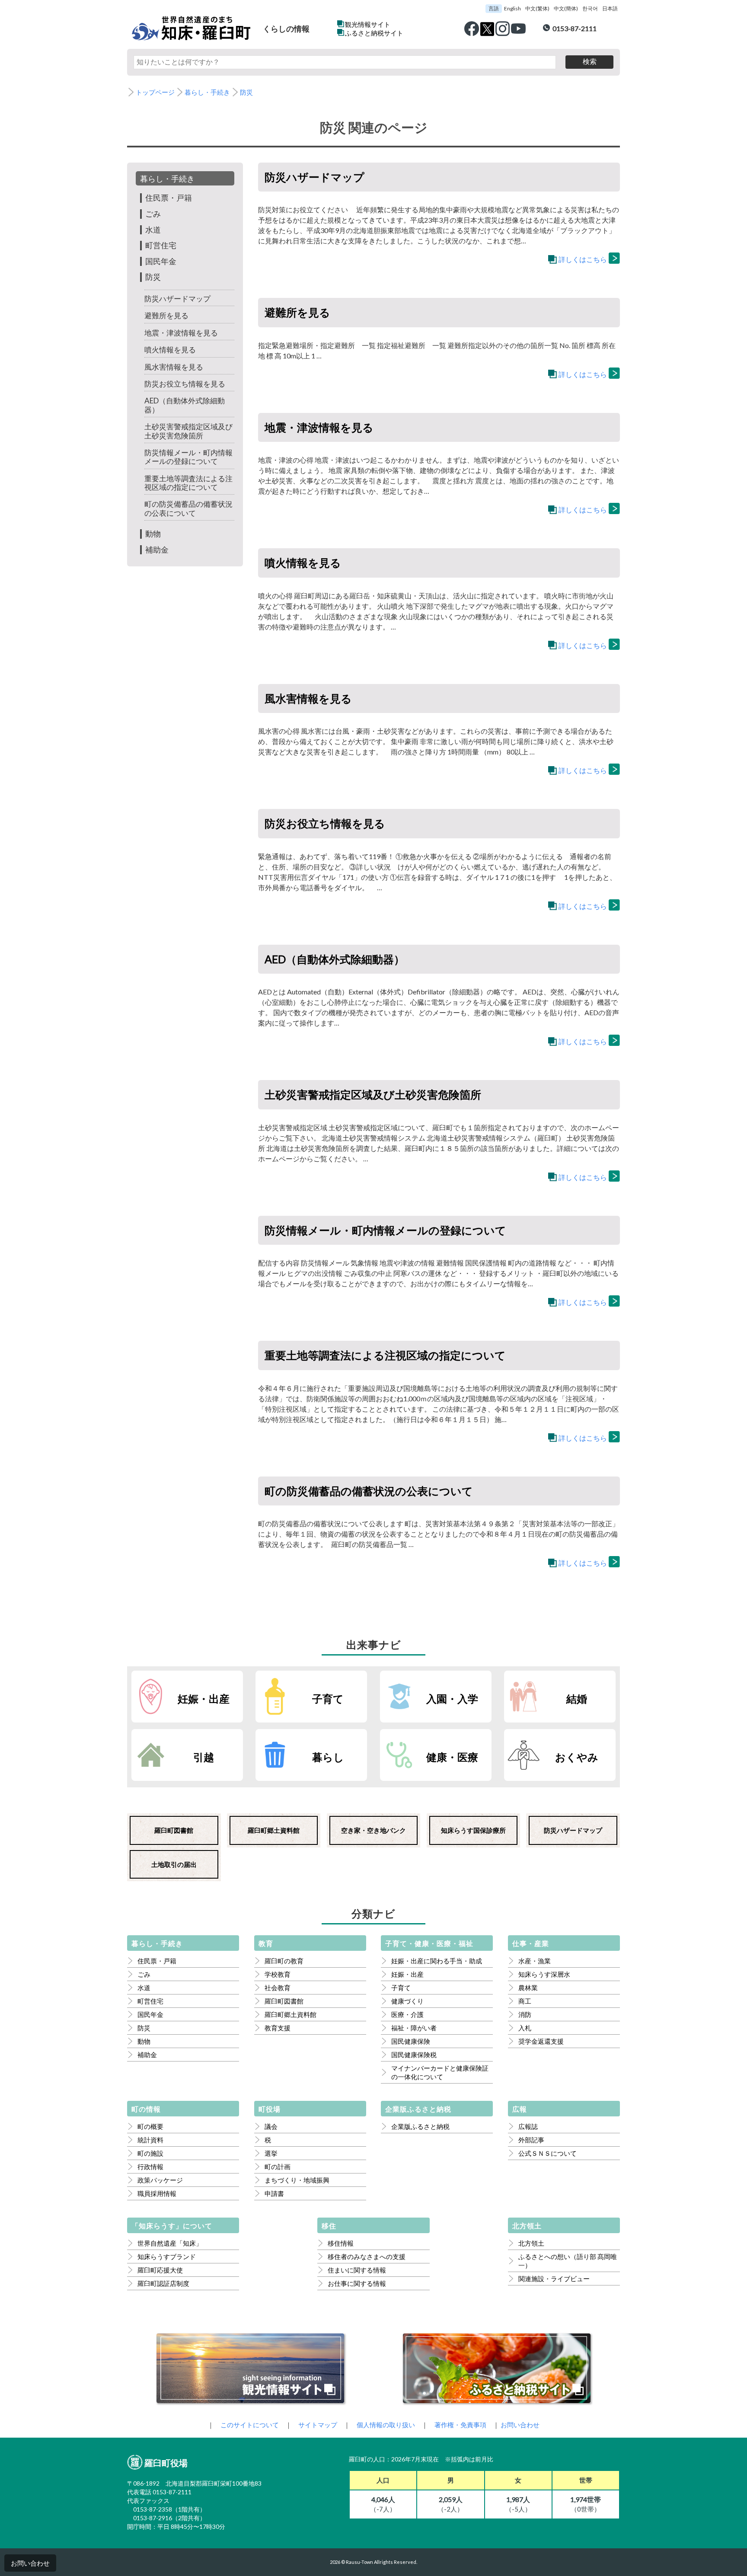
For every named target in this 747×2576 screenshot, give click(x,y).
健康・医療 (452, 1757)
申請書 (274, 2193)
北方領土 (531, 2243)
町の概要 (150, 2126)
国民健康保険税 (414, 2055)
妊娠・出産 (204, 1699)
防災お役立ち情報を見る (185, 384)
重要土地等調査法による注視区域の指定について (188, 483)
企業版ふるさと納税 (420, 2126)
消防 (525, 2014)
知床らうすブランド (167, 2256)
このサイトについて (250, 2425)
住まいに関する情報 (357, 2270)
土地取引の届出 (174, 1864)
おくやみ (577, 1757)
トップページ (155, 92)
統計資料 (150, 2140)
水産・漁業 (535, 1961)
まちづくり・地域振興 (297, 2180)
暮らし (328, 1757)
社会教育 (278, 1988)
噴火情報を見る (170, 350)
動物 (153, 534)
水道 (153, 230)
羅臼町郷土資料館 (274, 1830)
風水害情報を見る (174, 367)
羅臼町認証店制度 (163, 2283)
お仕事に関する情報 (357, 2283)
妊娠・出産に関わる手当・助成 (437, 1961)
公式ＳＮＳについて (547, 2153)
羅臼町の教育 (284, 1961)
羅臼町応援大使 (160, 2270)
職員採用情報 (157, 2193)
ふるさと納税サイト (374, 33)
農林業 (528, 1988)
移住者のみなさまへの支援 (367, 2256)
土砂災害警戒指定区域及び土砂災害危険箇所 (188, 431)
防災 (246, 92)
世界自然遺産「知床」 (170, 2243)
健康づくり (407, 2001)
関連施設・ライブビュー (554, 2279)
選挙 (271, 2153)
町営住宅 (161, 245)
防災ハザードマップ (177, 299)
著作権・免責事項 (460, 2425)
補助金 (157, 550)
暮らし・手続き (207, 92)
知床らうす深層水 (544, 1974)
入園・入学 (452, 1699)
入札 (525, 2028)
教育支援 (278, 2028)
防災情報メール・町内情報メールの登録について (188, 457)
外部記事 (531, 2140)
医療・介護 (407, 2014)
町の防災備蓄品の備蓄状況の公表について (188, 508)
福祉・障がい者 (414, 2028)
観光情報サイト (368, 24)
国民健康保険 (411, 2041)
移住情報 (341, 2243)
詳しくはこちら (583, 259)
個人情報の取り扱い (386, 2425)
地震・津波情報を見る (181, 333)
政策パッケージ (160, 2180)
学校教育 (278, 1974)
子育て (328, 1699)
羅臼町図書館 (174, 1830)
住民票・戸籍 (169, 198)
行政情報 (150, 2167)
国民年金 (161, 261)
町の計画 (278, 2167)
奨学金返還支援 (541, 2041)
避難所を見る (166, 315)
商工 (525, 2001)
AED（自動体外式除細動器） (185, 405)
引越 (204, 1757)
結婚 (577, 1699)
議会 (271, 2126)
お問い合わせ (30, 2563)
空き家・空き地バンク (373, 1830)
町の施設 (150, 2153)
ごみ (153, 214)
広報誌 (528, 2126)
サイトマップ (318, 2425)
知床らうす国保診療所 (473, 1830)
